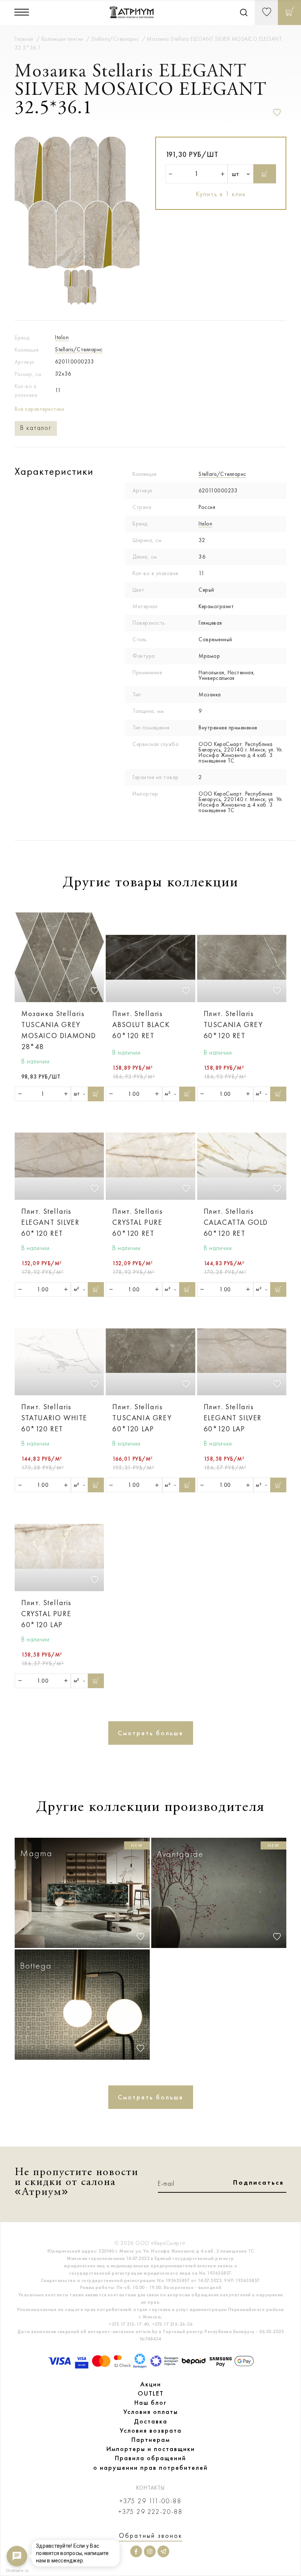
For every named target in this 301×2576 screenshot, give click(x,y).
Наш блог (150, 2403)
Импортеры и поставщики (151, 2449)
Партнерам (151, 2440)
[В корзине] (289, 12)
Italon (62, 337)
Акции (151, 2384)
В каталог (36, 428)
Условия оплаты (151, 2412)
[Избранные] (266, 12)
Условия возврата (151, 2430)
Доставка (151, 2421)
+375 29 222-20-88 (150, 2512)
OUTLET (151, 2393)
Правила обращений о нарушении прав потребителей (150, 2463)
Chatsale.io (17, 2571)
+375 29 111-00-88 (150, 2501)
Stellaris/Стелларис (79, 349)
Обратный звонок (151, 2536)
